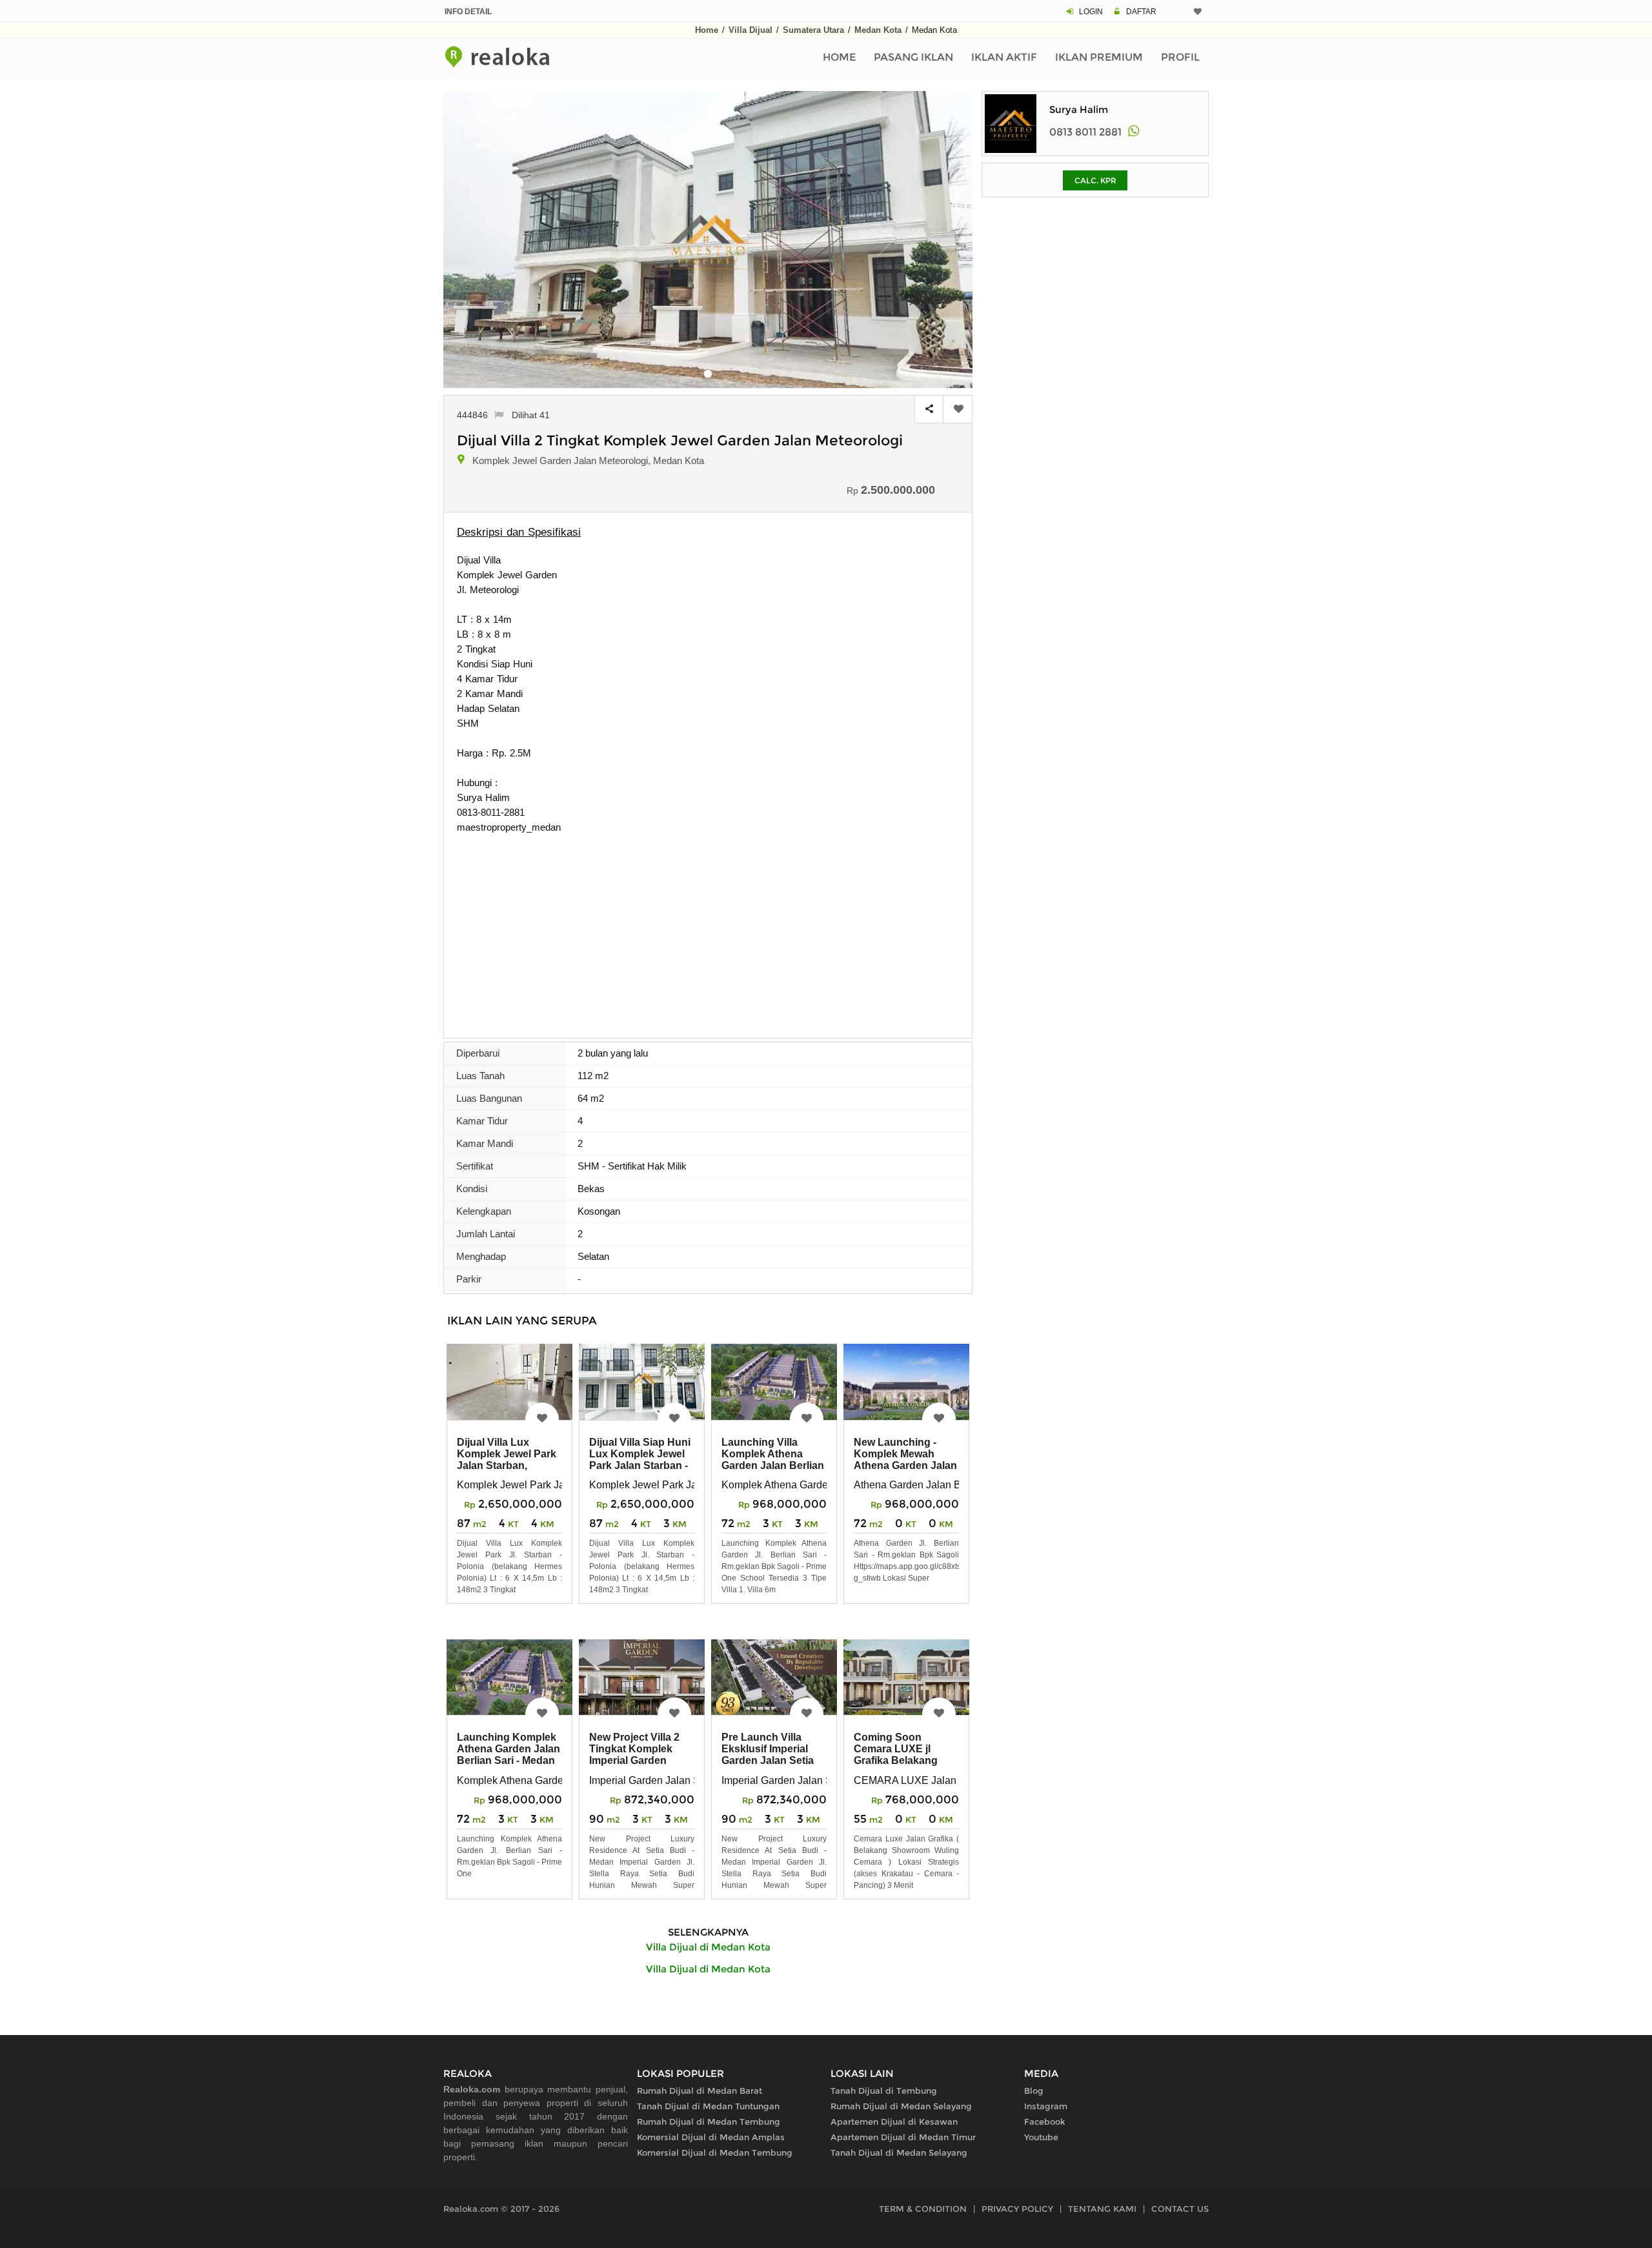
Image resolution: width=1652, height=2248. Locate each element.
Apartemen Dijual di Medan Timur (903, 2137)
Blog (1034, 2091)
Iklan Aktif (1004, 57)
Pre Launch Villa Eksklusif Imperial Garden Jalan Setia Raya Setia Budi (768, 1755)
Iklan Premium (1099, 57)
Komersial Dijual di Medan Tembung (715, 2152)
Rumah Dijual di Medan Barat (700, 2091)
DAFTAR (1141, 12)
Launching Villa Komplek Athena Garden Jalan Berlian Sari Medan (773, 1460)
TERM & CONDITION (923, 2209)
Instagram (1046, 2106)
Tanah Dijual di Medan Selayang (899, 2152)
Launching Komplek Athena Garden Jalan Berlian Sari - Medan (509, 1749)
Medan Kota (878, 30)
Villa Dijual (750, 30)
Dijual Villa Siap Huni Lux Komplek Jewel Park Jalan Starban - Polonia (640, 1460)
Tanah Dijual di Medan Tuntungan (708, 2106)
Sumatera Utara (813, 30)
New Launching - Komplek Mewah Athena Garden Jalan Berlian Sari (905, 1460)
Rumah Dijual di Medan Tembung (709, 2121)
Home (707, 30)
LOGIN (1091, 12)
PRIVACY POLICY (1017, 2209)
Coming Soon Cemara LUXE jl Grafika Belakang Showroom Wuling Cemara (899, 1760)
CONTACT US (1180, 2209)
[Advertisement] (708, 931)
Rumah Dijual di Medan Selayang (901, 2106)
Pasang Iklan (913, 57)
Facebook (1045, 2121)
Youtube (1041, 2137)
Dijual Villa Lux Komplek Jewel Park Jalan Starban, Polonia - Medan (507, 1460)
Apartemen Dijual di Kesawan (894, 2121)
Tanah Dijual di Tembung (884, 2091)
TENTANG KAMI (1102, 2209)
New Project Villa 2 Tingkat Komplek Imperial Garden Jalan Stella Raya (634, 1755)
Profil (1180, 57)
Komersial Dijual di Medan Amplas (711, 2137)
